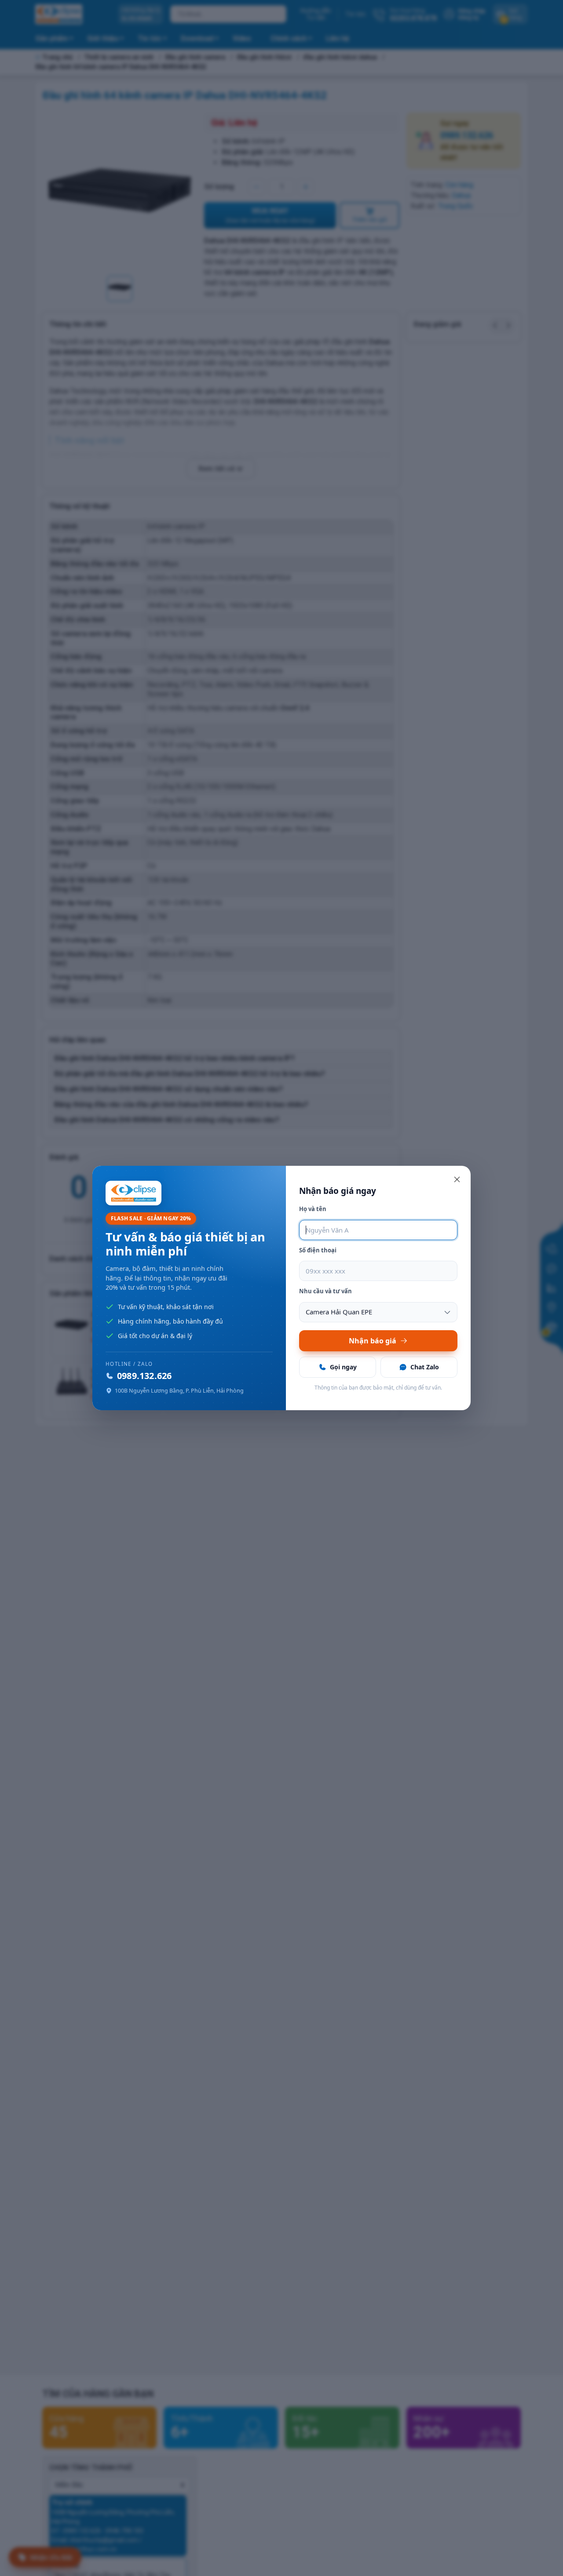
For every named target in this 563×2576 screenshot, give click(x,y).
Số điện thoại (318, 1250)
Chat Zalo (425, 1367)
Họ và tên (313, 1209)
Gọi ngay (343, 1367)
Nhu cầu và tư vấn (325, 1291)
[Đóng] (457, 1179)
